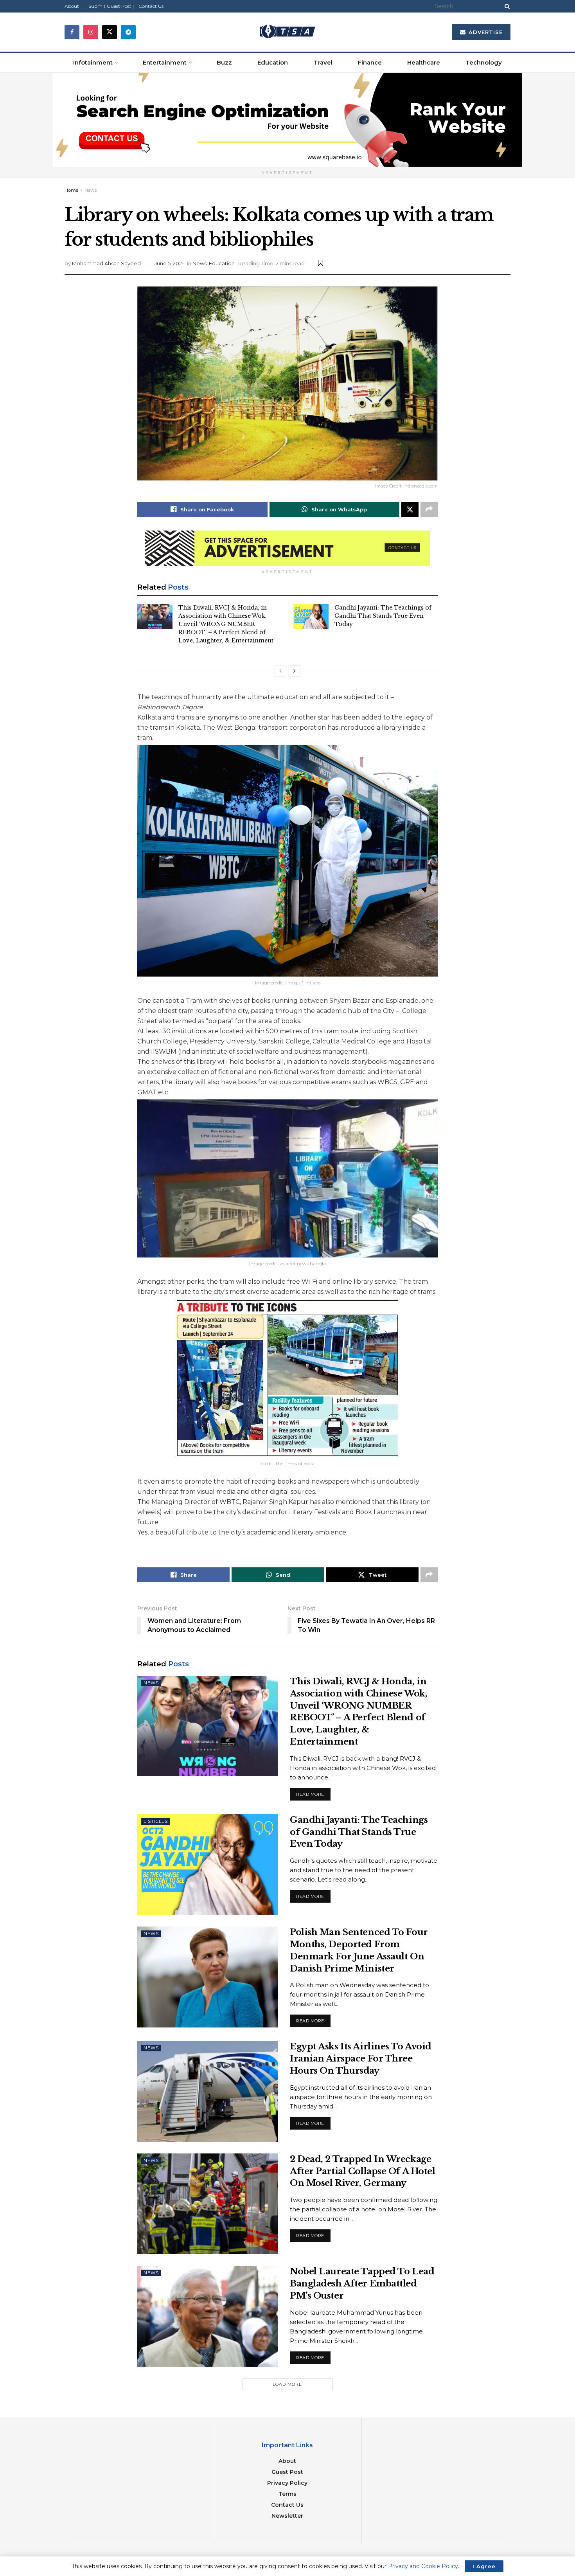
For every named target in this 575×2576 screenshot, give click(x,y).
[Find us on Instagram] (91, 32)
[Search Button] (506, 6)
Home (71, 190)
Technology (484, 62)
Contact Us (151, 6)
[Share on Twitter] (410, 509)
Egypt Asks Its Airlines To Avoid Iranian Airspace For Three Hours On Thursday (361, 2059)
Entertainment (165, 62)
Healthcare (424, 62)
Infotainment (93, 62)
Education (273, 62)
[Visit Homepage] (287, 32)
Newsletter (287, 2516)
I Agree (484, 2566)
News (91, 190)
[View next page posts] (295, 671)
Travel (323, 62)
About (287, 2461)
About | (74, 6)
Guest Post (287, 2472)
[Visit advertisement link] (287, 120)
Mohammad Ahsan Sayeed (106, 263)
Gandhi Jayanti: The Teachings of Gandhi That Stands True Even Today (383, 616)
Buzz (224, 62)
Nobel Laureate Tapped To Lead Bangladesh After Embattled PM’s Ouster (362, 2284)
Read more (313, 1793)
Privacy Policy (287, 2483)
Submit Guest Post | (111, 6)
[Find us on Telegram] (128, 32)
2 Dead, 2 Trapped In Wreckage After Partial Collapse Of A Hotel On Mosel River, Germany (362, 2171)
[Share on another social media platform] (429, 509)
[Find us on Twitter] (110, 32)
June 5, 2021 (169, 263)
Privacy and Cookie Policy (423, 2566)
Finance (370, 62)
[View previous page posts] (280, 671)
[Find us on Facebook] (72, 32)
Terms (287, 2494)
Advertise (485, 32)
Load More (287, 2384)
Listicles (156, 1821)
